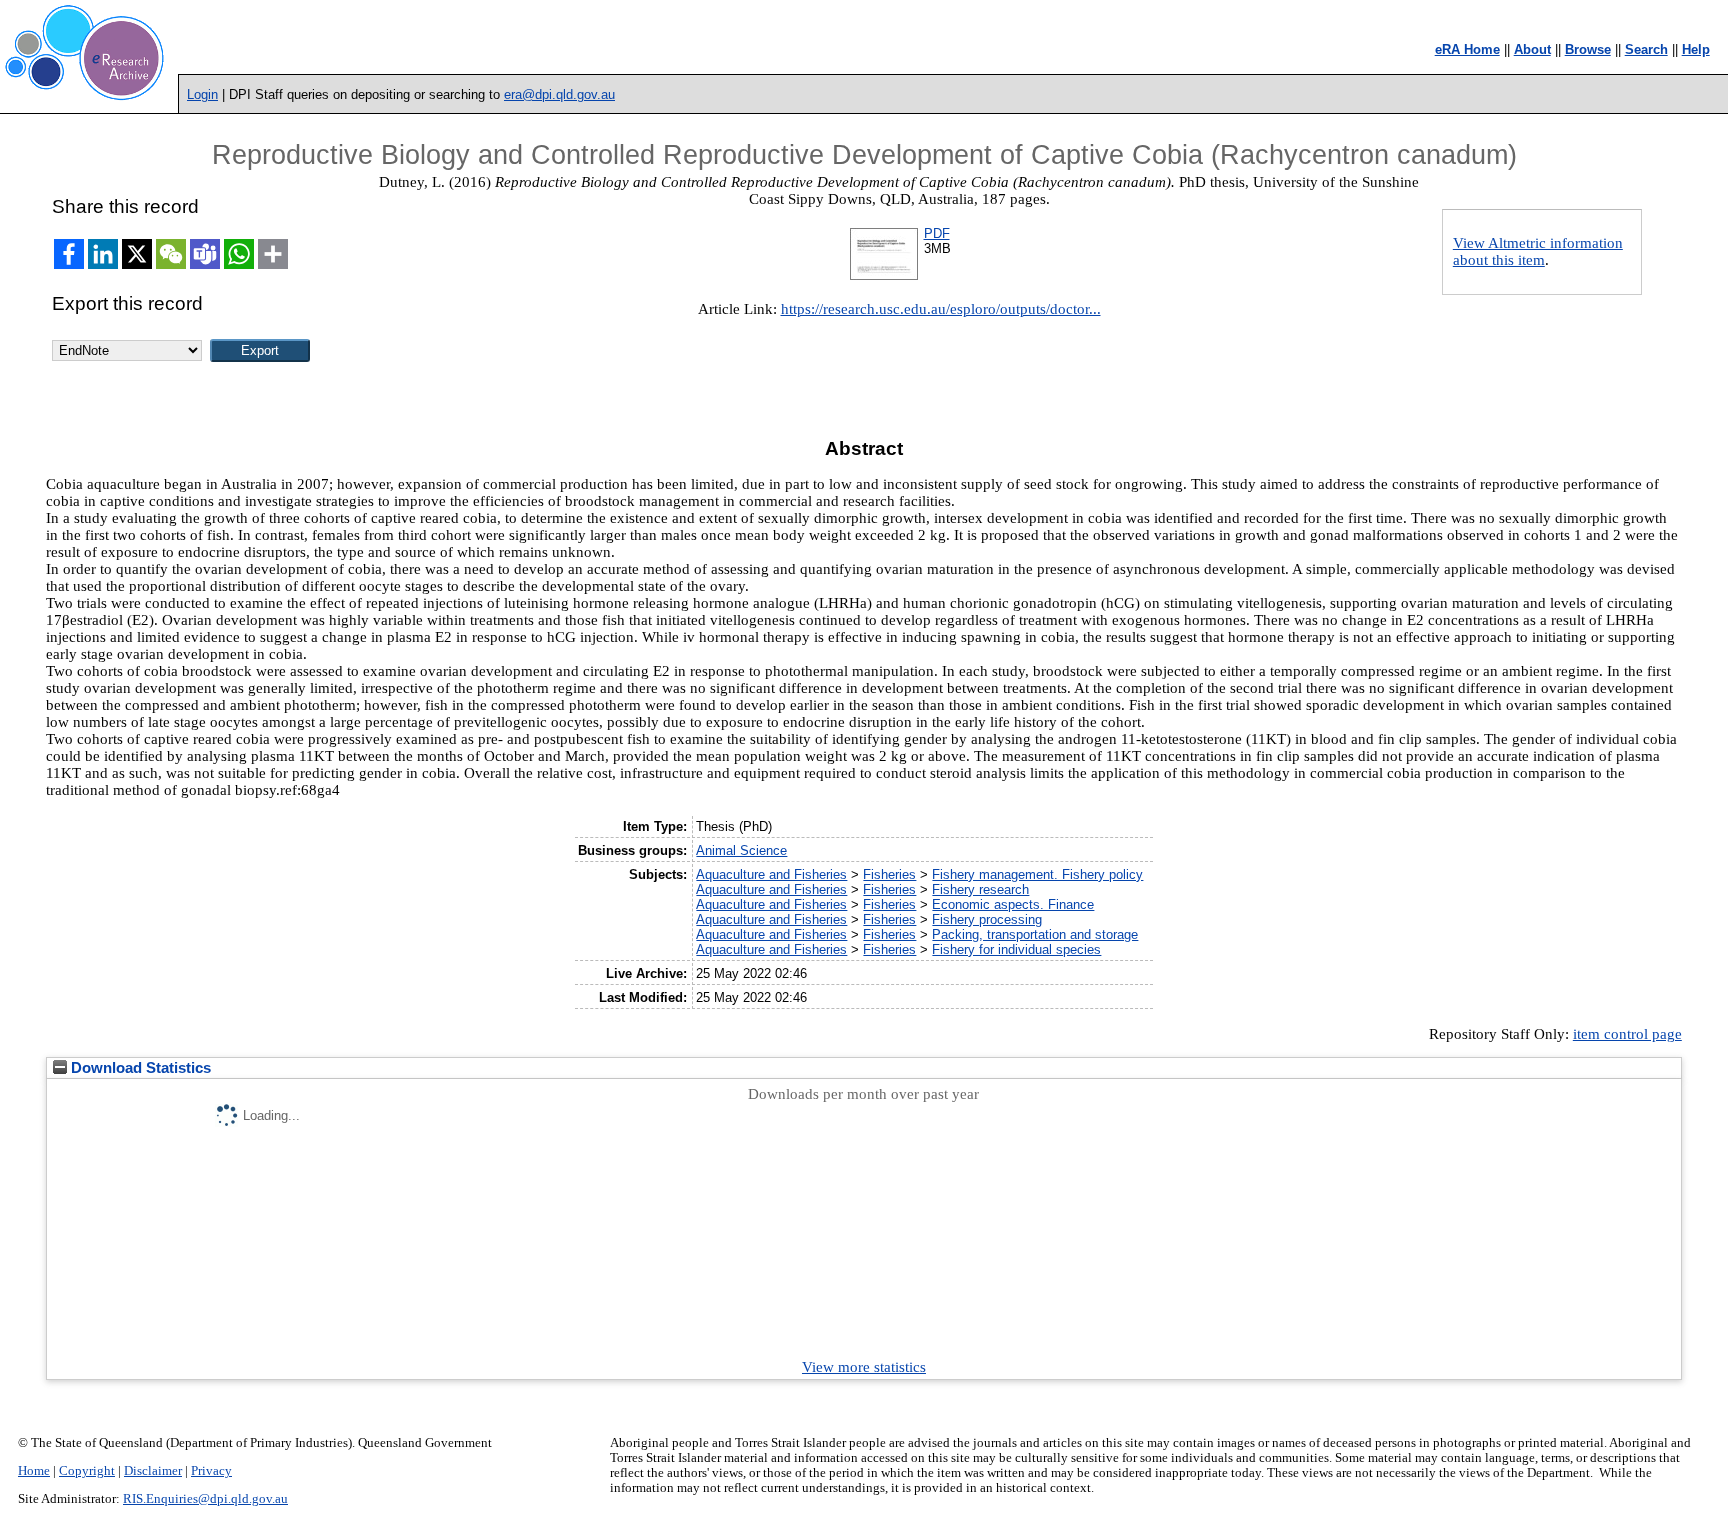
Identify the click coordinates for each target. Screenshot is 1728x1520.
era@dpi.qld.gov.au (559, 94)
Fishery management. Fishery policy (1037, 874)
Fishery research (980, 889)
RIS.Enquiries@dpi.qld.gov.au (205, 1499)
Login (202, 94)
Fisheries (889, 874)
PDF (937, 233)
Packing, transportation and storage (1035, 934)
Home (34, 1471)
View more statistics (864, 1367)
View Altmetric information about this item (1538, 251)
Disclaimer (153, 1471)
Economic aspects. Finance (1013, 904)
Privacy (211, 1471)
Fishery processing (987, 919)
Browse (1588, 49)
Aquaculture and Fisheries (771, 874)
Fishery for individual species (1016, 949)
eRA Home (1467, 49)
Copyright (87, 1471)
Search (1646, 49)
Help (1696, 49)
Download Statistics (139, 1068)
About (1532, 49)
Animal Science (741, 850)
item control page (1627, 1034)
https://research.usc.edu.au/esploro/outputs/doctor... (941, 309)
